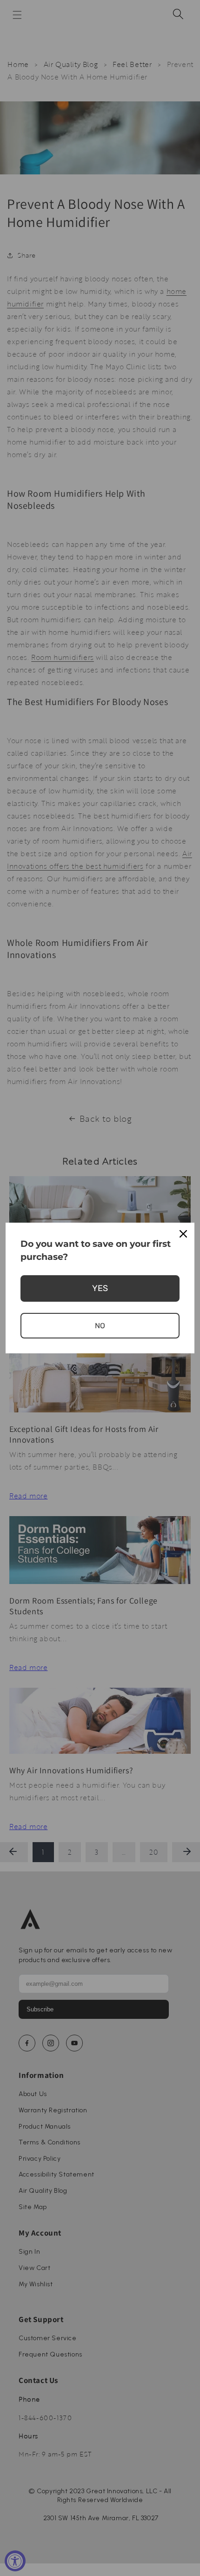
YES (100, 1288)
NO (100, 1326)
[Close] (183, 1234)
